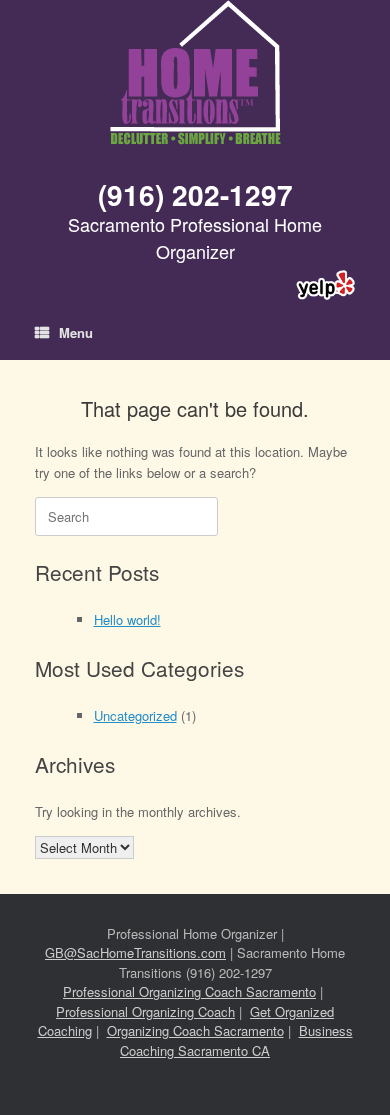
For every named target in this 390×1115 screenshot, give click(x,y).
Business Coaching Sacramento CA (236, 1040)
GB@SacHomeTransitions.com (135, 952)
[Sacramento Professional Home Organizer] (195, 74)
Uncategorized (135, 715)
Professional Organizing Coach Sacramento (189, 991)
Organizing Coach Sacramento (195, 1030)
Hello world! (127, 619)
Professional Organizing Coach (145, 1011)
